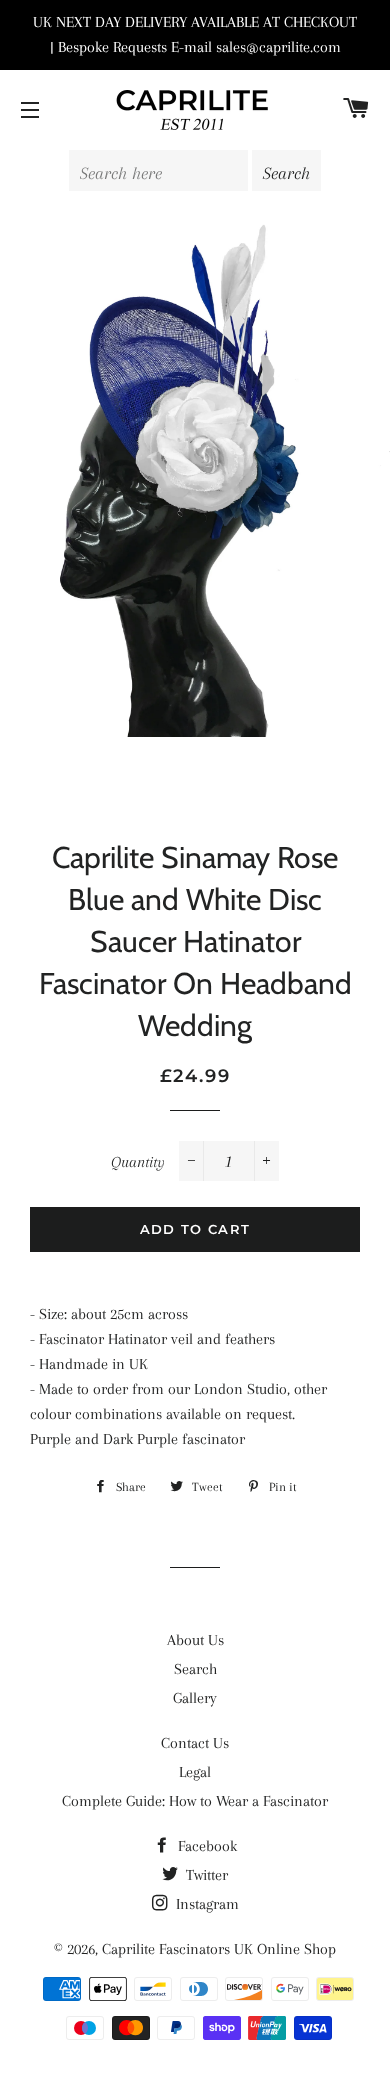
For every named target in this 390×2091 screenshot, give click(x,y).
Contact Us (195, 1743)
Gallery (195, 1698)
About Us (195, 1640)
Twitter (205, 1875)
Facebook (205, 1846)
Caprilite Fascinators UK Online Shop (219, 1949)
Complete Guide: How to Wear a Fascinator (195, 1801)
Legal (195, 1772)
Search (195, 1669)
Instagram (205, 1904)
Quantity (138, 1162)
